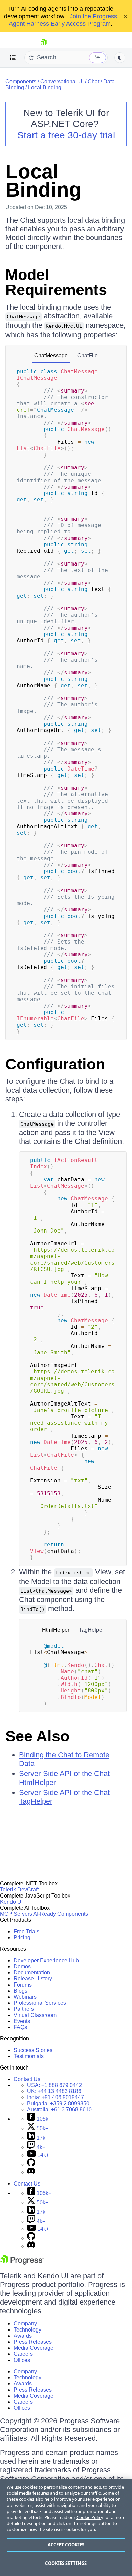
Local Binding (45, 88)
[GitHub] (31, 2164)
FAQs (20, 2027)
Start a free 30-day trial (66, 135)
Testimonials (29, 2056)
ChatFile (87, 356)
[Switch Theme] (120, 58)
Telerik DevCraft (19, 1890)
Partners (24, 2009)
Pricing (22, 1937)
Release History (33, 1979)
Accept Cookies (66, 2545)
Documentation (32, 1973)
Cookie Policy (90, 2517)
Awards (23, 2336)
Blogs (20, 1991)
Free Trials (26, 1931)
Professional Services (40, 2003)
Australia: (59, 2109)
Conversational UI (62, 81)
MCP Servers (16, 1914)
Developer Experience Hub (46, 1960)
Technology (27, 2330)
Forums (23, 1985)
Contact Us (27, 2079)
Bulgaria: (58, 2103)
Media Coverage (34, 2348)
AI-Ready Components (61, 1914)
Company (25, 2324)
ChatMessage (51, 356)
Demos (22, 1966)
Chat (93, 81)
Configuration (55, 1064)
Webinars (25, 1997)
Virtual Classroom (35, 2015)
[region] (66, 2527)
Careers (23, 2354)
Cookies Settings (66, 2563)
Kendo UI (11, 1902)
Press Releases (33, 2342)
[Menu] (13, 58)
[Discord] (31, 2172)
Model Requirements (56, 282)
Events (22, 2021)
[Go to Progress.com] (22, 2263)
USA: (54, 2085)
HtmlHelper (56, 1630)
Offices (22, 2360)
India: (56, 2097)
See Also (37, 1736)
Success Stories (33, 2050)
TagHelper (91, 1630)
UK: (54, 2091)
